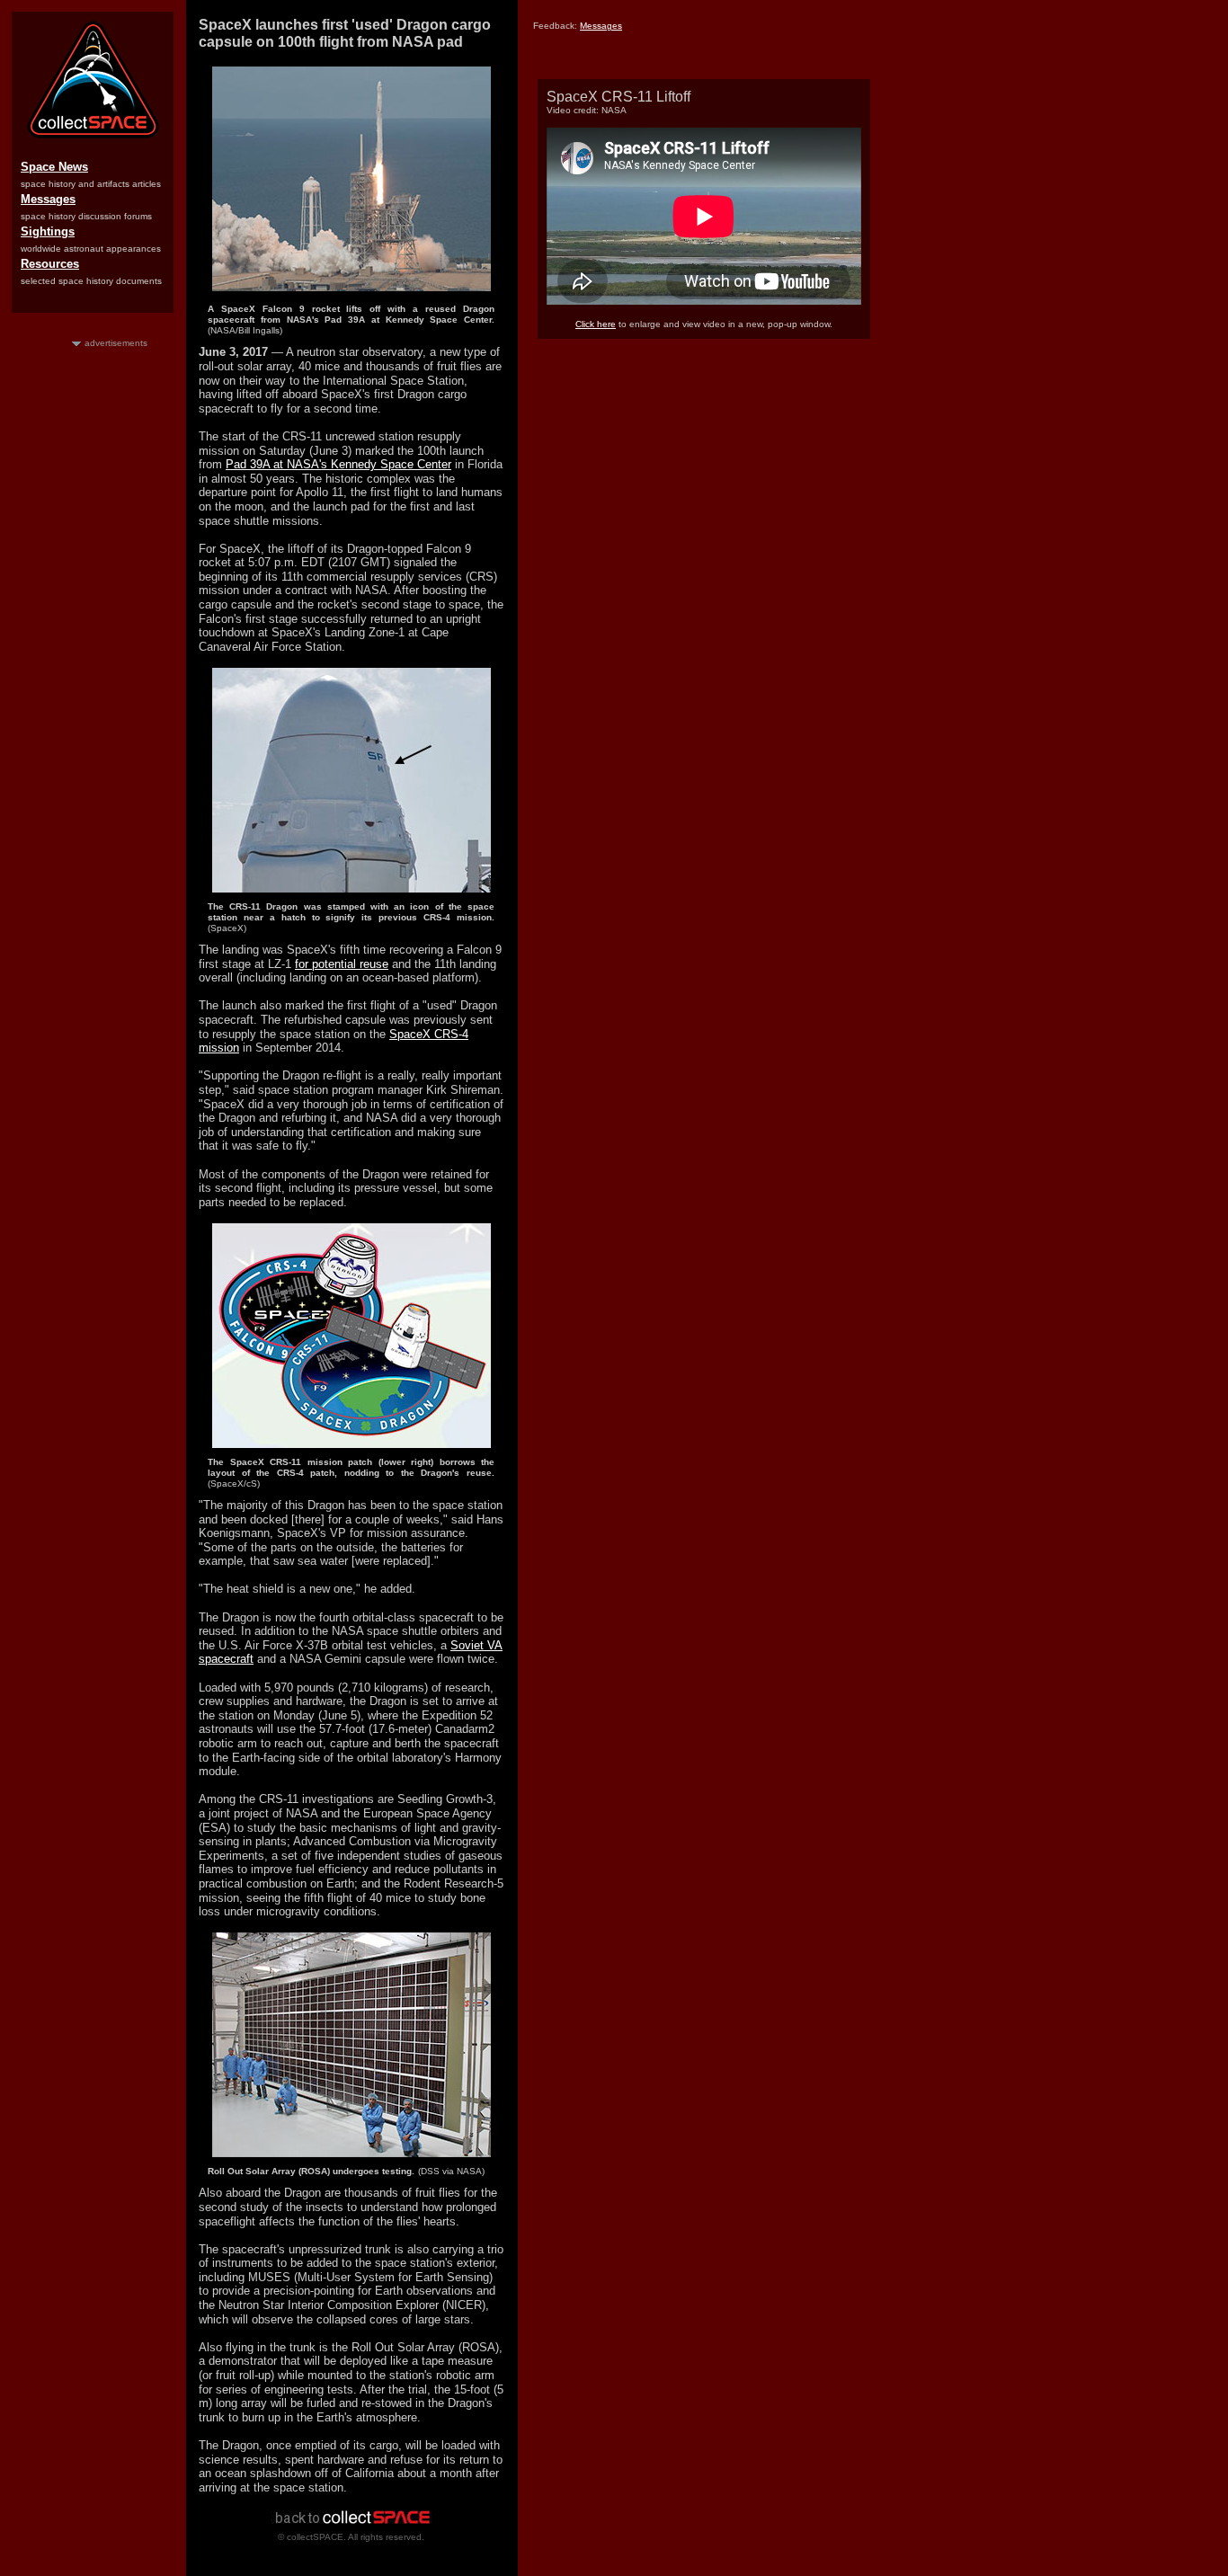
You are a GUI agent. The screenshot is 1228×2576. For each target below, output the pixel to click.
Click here (596, 324)
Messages (48, 199)
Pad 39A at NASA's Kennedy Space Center (338, 464)
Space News (54, 167)
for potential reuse (342, 964)
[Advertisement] (93, 619)
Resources (50, 264)
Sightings (48, 231)
